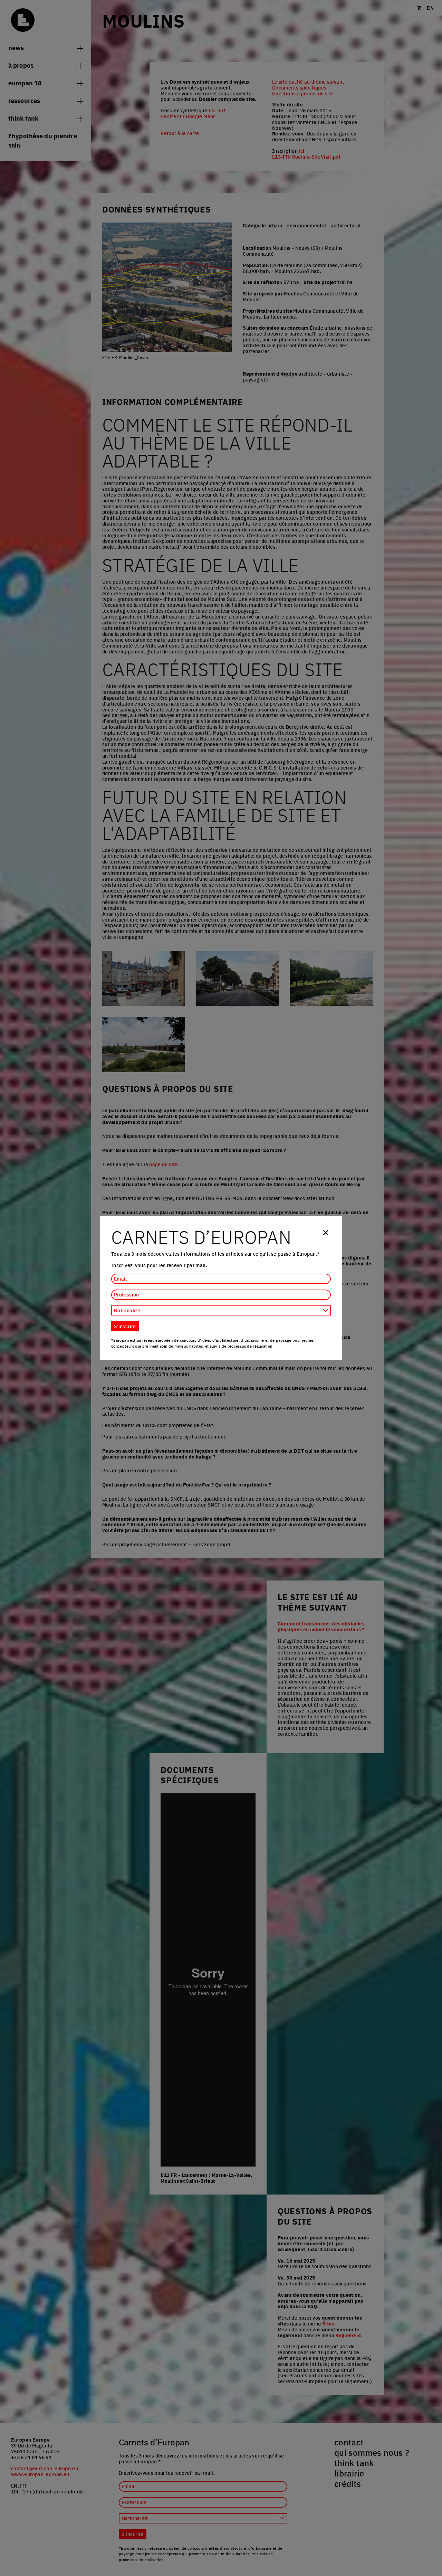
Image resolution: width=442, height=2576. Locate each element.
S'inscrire (125, 1326)
